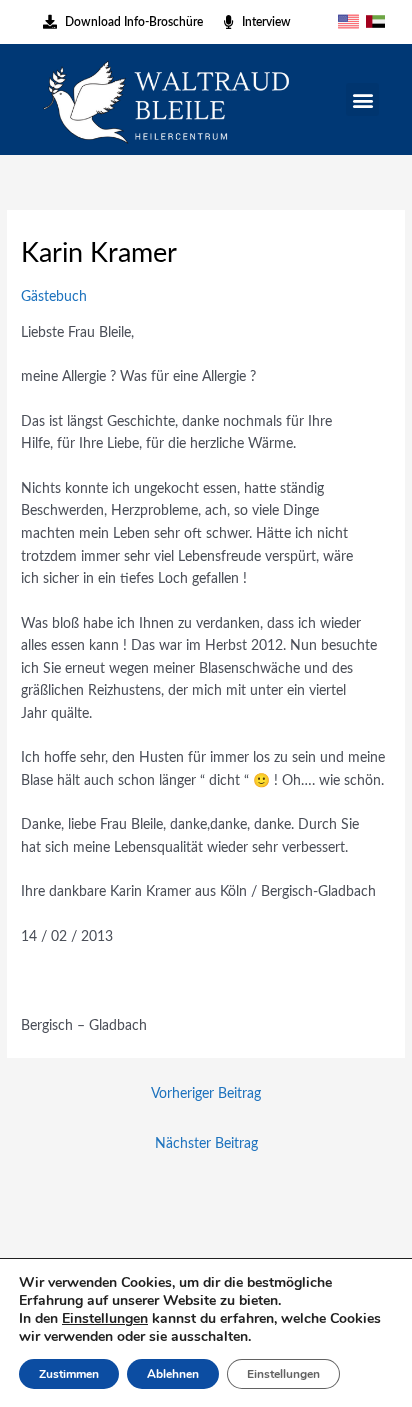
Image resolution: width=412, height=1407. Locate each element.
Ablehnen (173, 1374)
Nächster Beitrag (206, 1144)
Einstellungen (105, 1319)
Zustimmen (69, 1374)
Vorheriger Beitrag (206, 1094)
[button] (362, 99)
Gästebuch (54, 297)
